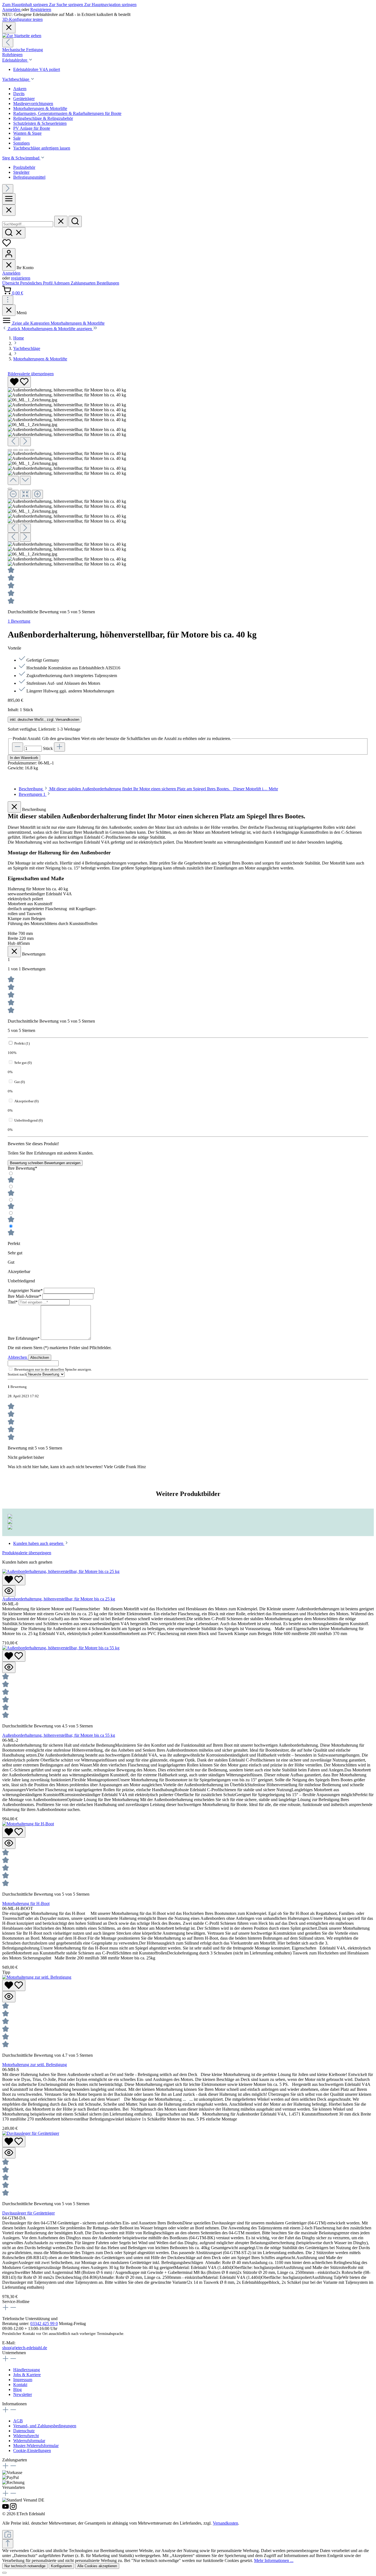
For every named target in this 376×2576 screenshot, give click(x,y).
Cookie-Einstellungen (32, 2451)
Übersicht (11, 283)
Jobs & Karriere (27, 2375)
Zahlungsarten (84, 283)
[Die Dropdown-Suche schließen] (61, 221)
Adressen (62, 283)
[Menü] (9, 199)
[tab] (148, 789)
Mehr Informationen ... (274, 2560)
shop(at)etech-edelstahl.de (25, 2348)
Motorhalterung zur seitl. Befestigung (35, 2065)
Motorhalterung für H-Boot (26, 1903)
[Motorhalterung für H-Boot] (28, 1824)
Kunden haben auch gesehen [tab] (39, 1543)
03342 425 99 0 (44, 2324)
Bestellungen (108, 283)
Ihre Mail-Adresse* (25, 1296)
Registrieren (41, 9)
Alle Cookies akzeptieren (97, 2566)
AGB (18, 2421)
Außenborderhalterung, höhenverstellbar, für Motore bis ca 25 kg (59, 1599)
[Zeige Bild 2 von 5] (15, 450)
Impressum (23, 2380)
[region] (188, 471)
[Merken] (19, 382)
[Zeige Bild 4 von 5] (26, 450)
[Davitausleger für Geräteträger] (31, 2133)
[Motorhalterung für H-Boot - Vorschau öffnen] (9, 1843)
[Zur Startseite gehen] (22, 36)
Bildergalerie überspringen (31, 374)
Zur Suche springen (67, 5)
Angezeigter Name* (26, 1290)
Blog (17, 2389)
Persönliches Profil (37, 283)
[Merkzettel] (7, 246)
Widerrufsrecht (26, 2436)
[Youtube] (6, 2509)
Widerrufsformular (29, 2441)
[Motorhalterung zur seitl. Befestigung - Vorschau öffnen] (9, 1997)
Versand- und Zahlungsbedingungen (45, 2426)
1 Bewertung (19, 621)
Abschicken (40, 1358)
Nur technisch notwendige (25, 2566)
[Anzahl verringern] (18, 747)
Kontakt (20, 2385)
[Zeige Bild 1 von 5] (10, 450)
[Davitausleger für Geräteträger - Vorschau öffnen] (9, 2153)
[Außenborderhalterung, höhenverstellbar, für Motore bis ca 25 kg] (61, 1571)
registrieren (21, 278)
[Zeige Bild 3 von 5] (21, 450)
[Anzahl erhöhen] (59, 747)
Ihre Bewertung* (22, 1168)
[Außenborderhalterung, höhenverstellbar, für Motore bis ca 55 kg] (61, 1648)
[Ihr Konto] (9, 254)
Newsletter (23, 2394)
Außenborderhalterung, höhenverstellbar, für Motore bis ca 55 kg (59, 1735)
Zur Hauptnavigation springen (110, 5)
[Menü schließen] (9, 265)
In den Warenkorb (24, 758)
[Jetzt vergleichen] (8, 2535)
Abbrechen (18, 1357)
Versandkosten (225, 2523)
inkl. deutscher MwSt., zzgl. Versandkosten (45, 720)
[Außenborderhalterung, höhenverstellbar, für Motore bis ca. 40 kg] (67, 390)
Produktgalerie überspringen (27, 1553)
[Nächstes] (8, 189)
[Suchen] (75, 221)
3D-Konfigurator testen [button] (22, 19)
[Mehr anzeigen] (8, 300)
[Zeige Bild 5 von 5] (32, 450)
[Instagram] (13, 2509)
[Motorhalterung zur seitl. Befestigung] (37, 1977)
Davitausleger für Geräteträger (28, 2213)
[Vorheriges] (8, 43)
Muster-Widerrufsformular (36, 2446)
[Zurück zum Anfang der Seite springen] (8, 2544)
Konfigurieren (61, 2566)
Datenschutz (24, 2431)
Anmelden (12, 9)
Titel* (13, 1302)
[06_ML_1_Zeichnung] (32, 400)
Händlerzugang (27, 2370)
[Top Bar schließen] (9, 28)
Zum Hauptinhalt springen (26, 5)
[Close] (9, 210)
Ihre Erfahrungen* (24, 1338)
